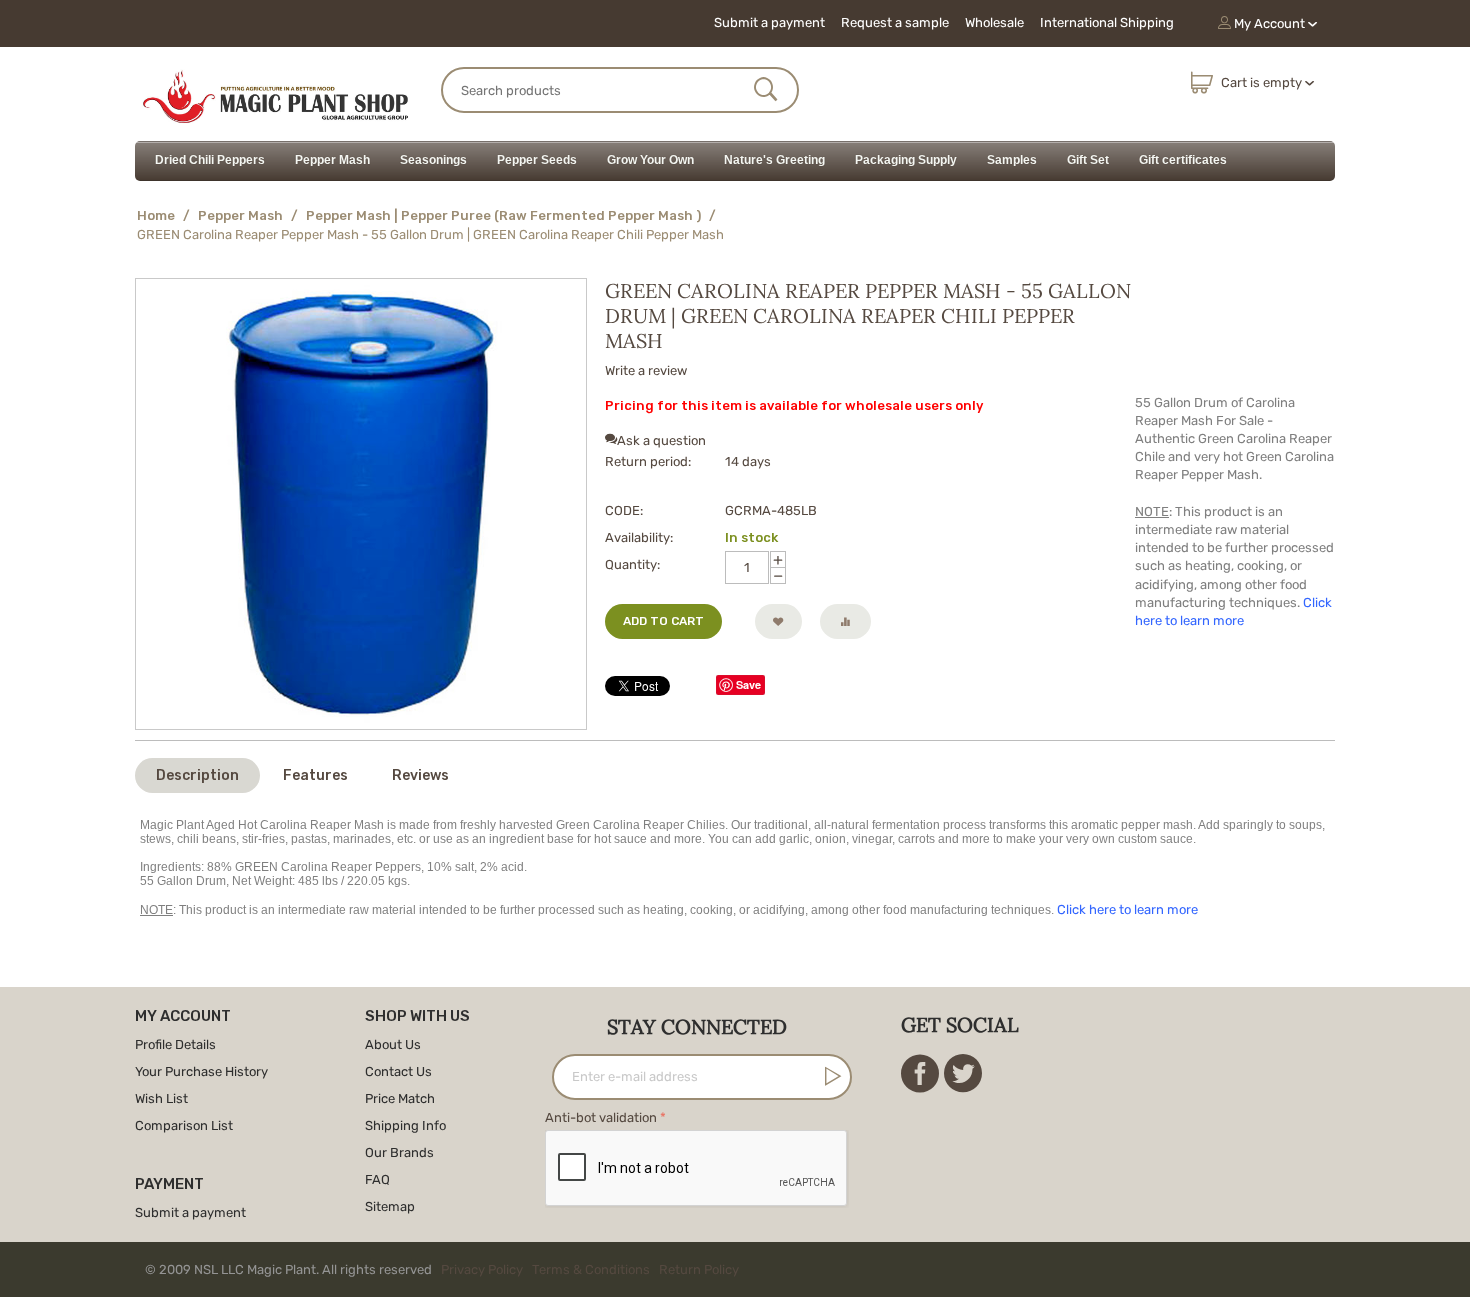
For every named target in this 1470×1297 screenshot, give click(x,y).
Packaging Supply (906, 160)
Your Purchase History (201, 1071)
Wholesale (994, 22)
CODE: (624, 510)
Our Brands (399, 1152)
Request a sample (895, 22)
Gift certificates (1183, 160)
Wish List (161, 1098)
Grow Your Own (650, 160)
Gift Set (1088, 160)
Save (748, 684)
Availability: (639, 537)
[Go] (829, 1076)
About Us (393, 1044)
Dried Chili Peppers (210, 160)
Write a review (646, 370)
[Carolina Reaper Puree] (361, 504)
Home (156, 215)
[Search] (766, 91)
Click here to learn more (1127, 909)
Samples (1012, 160)
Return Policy (699, 1269)
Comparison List (184, 1125)
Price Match (400, 1098)
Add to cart (663, 621)
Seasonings (433, 160)
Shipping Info (405, 1125)
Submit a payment (769, 22)
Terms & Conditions (591, 1269)
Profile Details (175, 1044)
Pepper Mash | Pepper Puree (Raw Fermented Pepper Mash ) (503, 215)
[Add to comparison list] (845, 621)
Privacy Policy (482, 1269)
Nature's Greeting (774, 160)
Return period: (648, 461)
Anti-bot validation (601, 1117)
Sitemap (390, 1206)
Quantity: (632, 564)
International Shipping (1107, 22)
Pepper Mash (332, 160)
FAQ (377, 1179)
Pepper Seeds (537, 160)
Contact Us (398, 1071)
